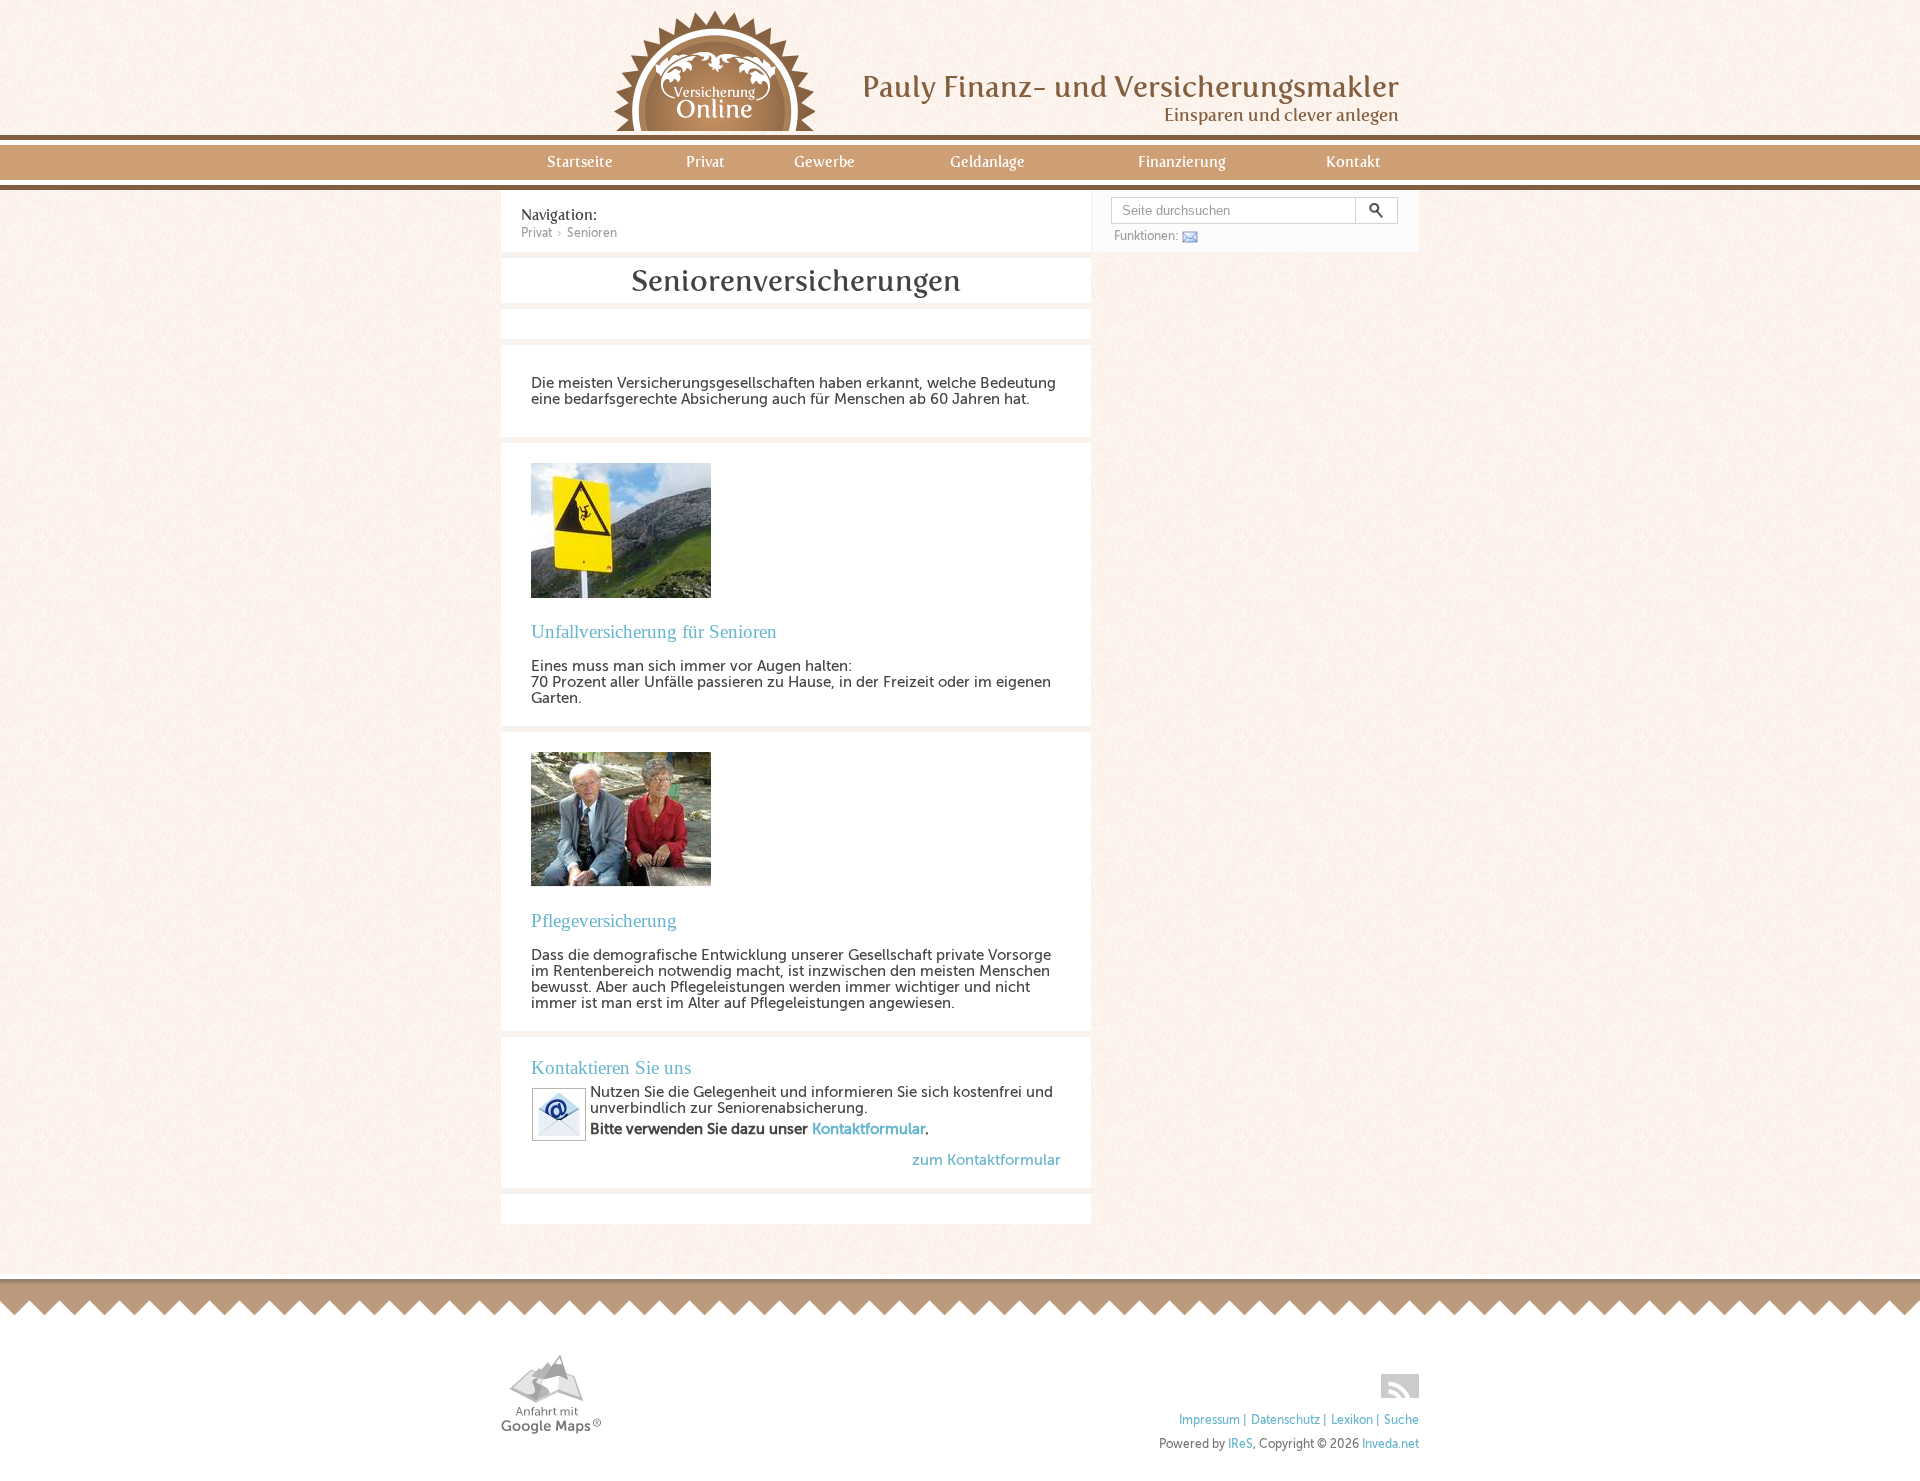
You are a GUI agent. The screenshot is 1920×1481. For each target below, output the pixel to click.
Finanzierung (1182, 162)
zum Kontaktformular (986, 1160)
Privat (705, 162)
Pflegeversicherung (604, 920)
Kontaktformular (868, 1129)
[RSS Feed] (1400, 1379)
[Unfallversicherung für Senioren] (631, 613)
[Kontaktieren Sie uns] (559, 1137)
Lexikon (1352, 1420)
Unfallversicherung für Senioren (654, 631)
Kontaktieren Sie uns (611, 1067)
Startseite (580, 162)
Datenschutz (1285, 1420)
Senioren (592, 233)
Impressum (1209, 1420)
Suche (1401, 1420)
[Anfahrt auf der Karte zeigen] (551, 1394)
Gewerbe (824, 162)
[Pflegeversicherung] (631, 902)
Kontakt (1353, 162)
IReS (1240, 1444)
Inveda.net (1390, 1444)
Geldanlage (987, 162)
